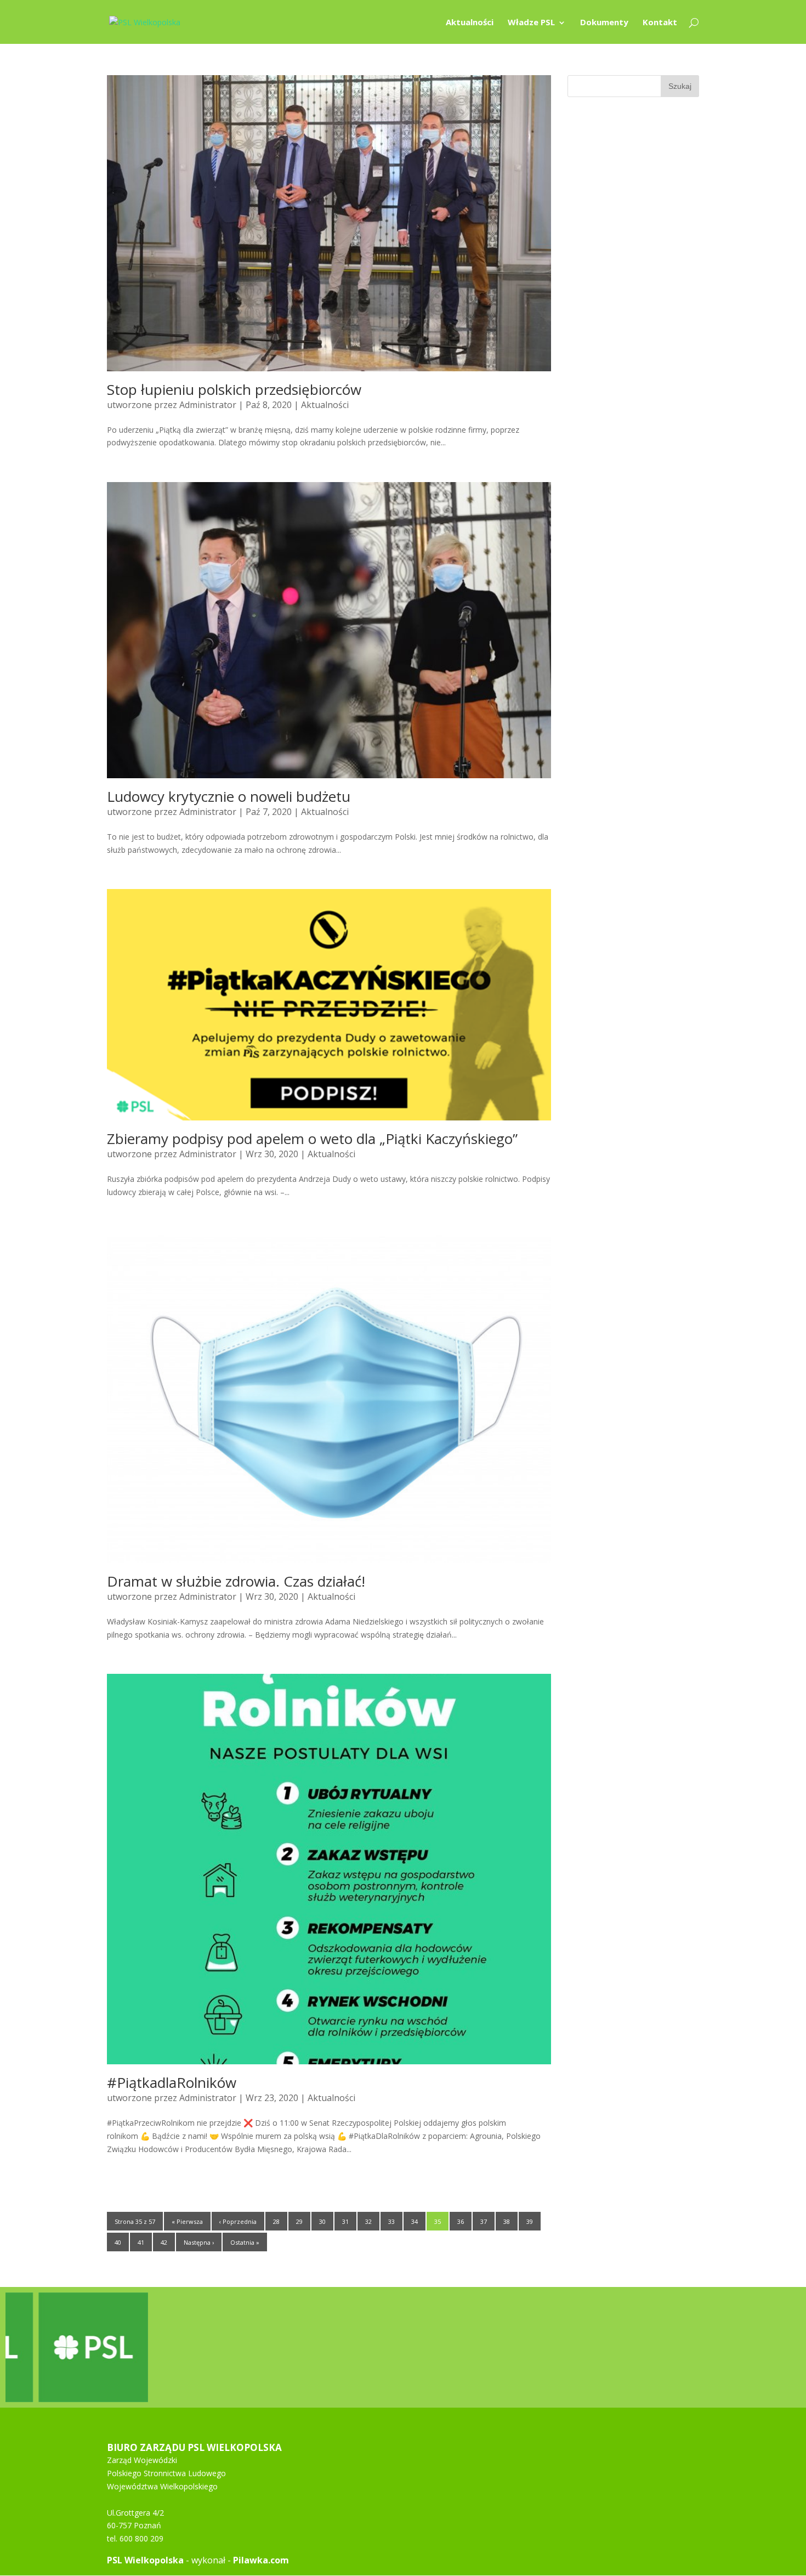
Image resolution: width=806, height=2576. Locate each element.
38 (507, 2221)
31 (345, 2221)
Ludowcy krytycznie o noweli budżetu (229, 796)
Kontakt (660, 23)
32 (368, 2221)
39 (530, 2221)
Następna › (199, 2242)
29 (299, 2221)
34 (415, 2221)
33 (391, 2221)
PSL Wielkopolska (145, 2560)
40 (118, 2242)
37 (484, 2221)
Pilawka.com (261, 2560)
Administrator (208, 405)
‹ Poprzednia (238, 2221)
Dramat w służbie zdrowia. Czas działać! (236, 1581)
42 (164, 2242)
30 (322, 2221)
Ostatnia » (245, 2242)
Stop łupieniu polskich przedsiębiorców (234, 389)
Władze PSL (531, 23)
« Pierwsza (187, 2221)
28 (276, 2221)
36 (461, 2221)
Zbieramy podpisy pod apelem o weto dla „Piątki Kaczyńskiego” (312, 1139)
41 (141, 2242)
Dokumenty (604, 23)
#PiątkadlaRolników (172, 2082)
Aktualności (470, 23)
